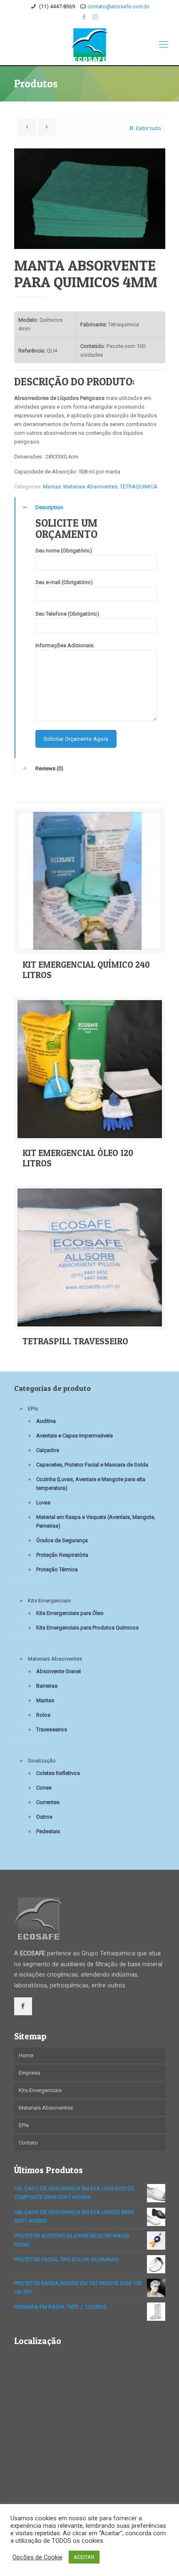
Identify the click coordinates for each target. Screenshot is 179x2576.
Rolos (43, 1715)
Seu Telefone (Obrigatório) (67, 614)
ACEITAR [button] (84, 2557)
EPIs (33, 1409)
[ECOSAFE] (89, 44)
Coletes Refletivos (58, 1773)
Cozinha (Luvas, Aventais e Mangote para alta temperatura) (91, 1484)
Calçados (48, 1450)
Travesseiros (52, 1729)
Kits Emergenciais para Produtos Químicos (87, 1628)
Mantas (52, 487)
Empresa (29, 2073)
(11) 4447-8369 (56, 6)
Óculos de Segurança (62, 1540)
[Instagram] (95, 17)
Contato (28, 2143)
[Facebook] (84, 17)
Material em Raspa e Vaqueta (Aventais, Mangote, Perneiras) (96, 1521)
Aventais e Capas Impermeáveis (75, 1436)
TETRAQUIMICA (139, 487)
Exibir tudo (148, 128)
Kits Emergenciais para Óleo (70, 1613)
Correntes (48, 1802)
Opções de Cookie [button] (37, 2557)
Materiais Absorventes (90, 487)
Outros (44, 1817)
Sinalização (42, 1761)
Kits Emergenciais (49, 1601)
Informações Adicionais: (65, 645)
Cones (44, 1788)
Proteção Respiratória (62, 1555)
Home (26, 2055)
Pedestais (48, 1831)
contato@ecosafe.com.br (118, 6)
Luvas (43, 1502)
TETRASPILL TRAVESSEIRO (75, 1341)
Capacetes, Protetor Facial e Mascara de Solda (92, 1465)
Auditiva (46, 1421)
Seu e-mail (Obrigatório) (64, 582)
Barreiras (47, 1686)
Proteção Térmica (57, 1569)
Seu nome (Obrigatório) (64, 551)
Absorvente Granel (58, 1671)
